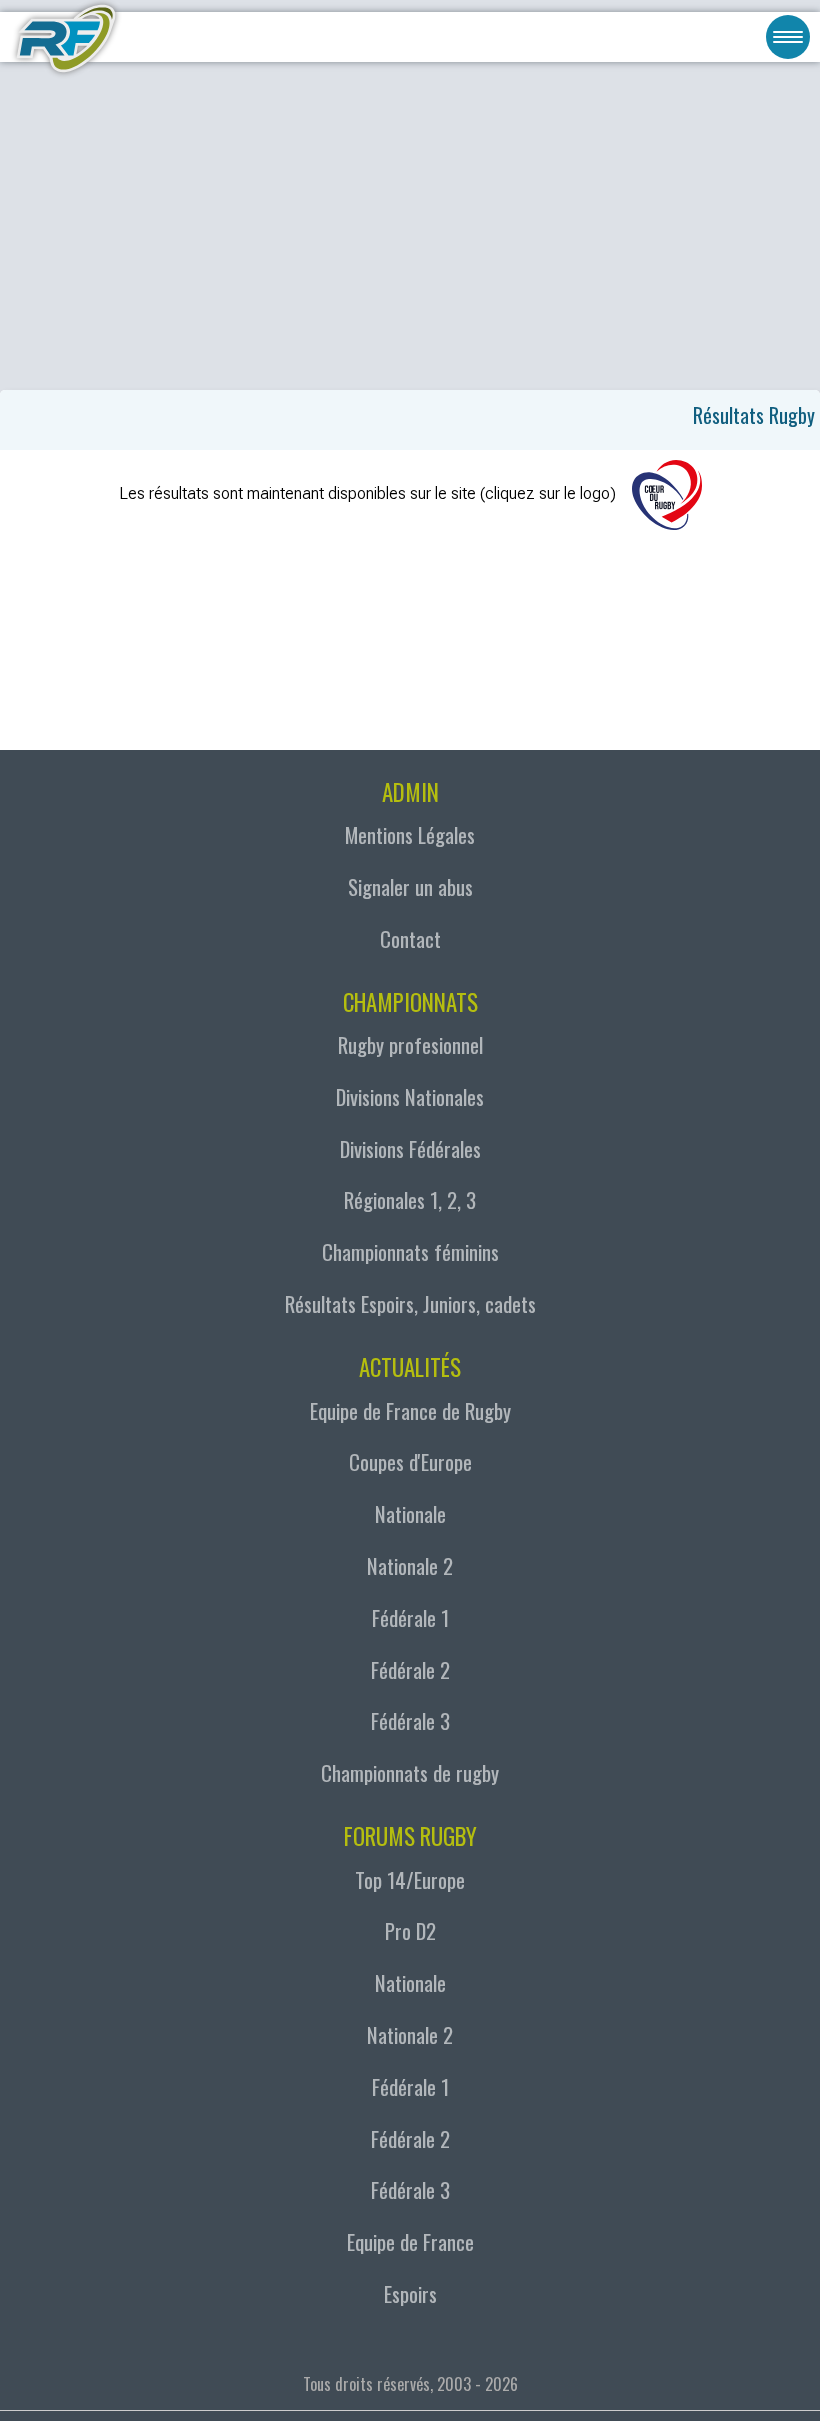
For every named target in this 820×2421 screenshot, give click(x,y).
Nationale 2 (410, 1565)
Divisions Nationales (410, 1096)
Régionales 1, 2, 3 (410, 1199)
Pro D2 (410, 1930)
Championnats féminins (410, 1251)
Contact (410, 938)
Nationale (410, 1513)
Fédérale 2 (410, 1669)
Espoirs (410, 2293)
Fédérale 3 (410, 1720)
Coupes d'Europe (410, 1461)
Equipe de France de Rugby (410, 1410)
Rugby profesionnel (410, 1044)
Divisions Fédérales (410, 1148)
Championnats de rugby (410, 1772)
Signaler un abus (410, 886)
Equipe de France (410, 2241)
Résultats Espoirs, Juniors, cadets (410, 1303)
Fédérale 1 (410, 1617)
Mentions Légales (410, 834)
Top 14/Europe (410, 1879)
